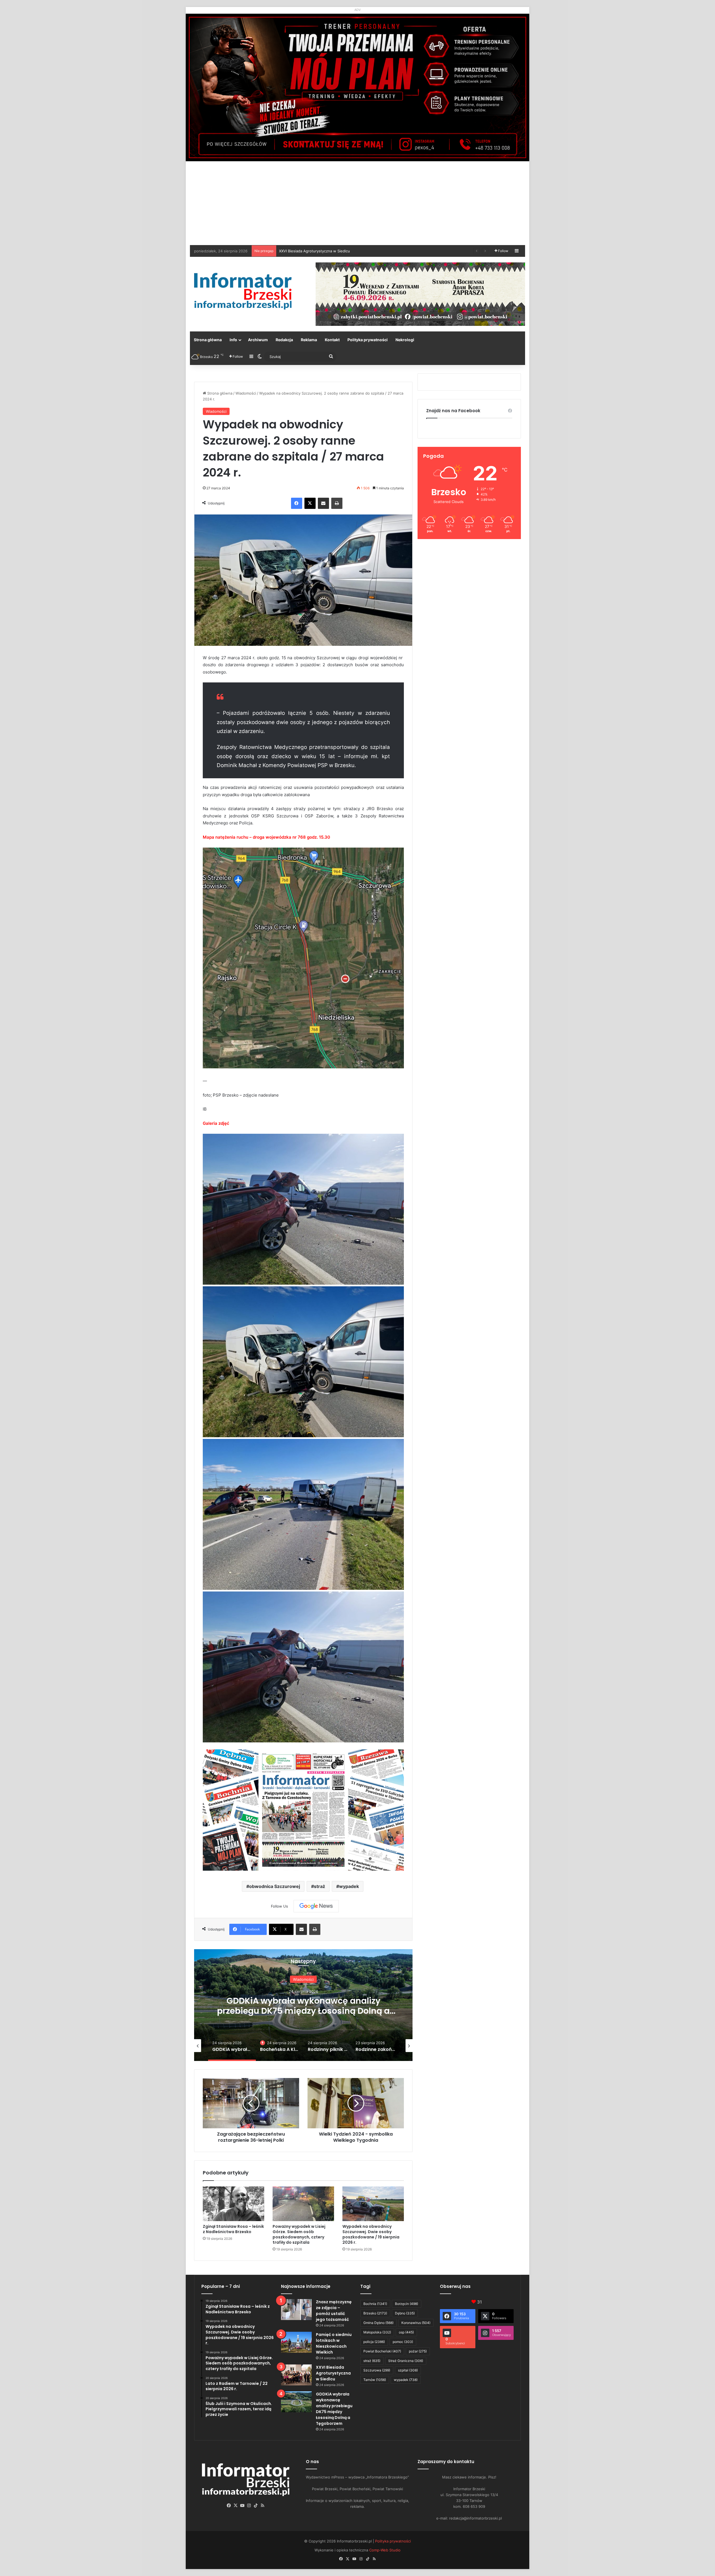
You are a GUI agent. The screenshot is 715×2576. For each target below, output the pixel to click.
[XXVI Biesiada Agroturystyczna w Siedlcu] (296, 2375)
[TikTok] (256, 2506)
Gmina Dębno (378, 2323)
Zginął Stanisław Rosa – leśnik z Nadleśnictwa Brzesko (233, 2229)
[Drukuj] (337, 503)
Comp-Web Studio (385, 2550)
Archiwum (258, 340)
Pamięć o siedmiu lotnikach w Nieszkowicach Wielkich (334, 2343)
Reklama (309, 340)
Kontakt (332, 340)
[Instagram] (249, 2506)
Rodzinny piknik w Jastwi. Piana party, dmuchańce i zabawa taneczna (303, 2006)
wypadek (349, 1886)
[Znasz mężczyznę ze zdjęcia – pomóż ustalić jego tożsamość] (296, 2310)
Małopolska (377, 2332)
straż (320, 1886)
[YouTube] (242, 2506)
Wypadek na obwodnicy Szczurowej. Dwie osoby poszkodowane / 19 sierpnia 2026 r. (371, 2234)
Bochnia (375, 2304)
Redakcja (284, 340)
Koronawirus (416, 2323)
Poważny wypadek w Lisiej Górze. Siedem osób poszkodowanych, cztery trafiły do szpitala (299, 2234)
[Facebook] (297, 503)
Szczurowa (377, 2370)
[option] (303, 2005)
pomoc (403, 2342)
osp (406, 2332)
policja (374, 2342)
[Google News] (316, 1906)
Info (233, 340)
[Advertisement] (357, 203)
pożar (418, 2351)
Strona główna (208, 340)
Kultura (303, 1979)
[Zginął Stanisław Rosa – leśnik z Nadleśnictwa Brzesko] (233, 2204)
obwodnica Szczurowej (275, 1886)
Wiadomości (246, 393)
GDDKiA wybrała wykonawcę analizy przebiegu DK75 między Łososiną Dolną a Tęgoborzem (334, 2409)
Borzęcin (407, 2304)
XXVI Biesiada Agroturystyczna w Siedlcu (333, 2373)
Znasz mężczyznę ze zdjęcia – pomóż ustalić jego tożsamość (334, 2311)
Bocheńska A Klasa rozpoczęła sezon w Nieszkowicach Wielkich (335, 251)
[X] (310, 503)
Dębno (405, 2313)
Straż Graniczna (406, 2361)
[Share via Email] (323, 503)
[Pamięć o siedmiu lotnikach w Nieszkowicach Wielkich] (296, 2342)
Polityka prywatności (368, 340)
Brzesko (375, 2313)
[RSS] (263, 2506)
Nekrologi (405, 340)
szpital (408, 2370)
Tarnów (375, 2380)
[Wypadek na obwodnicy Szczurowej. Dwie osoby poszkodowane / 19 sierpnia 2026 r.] (373, 2204)
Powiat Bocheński (382, 2351)
